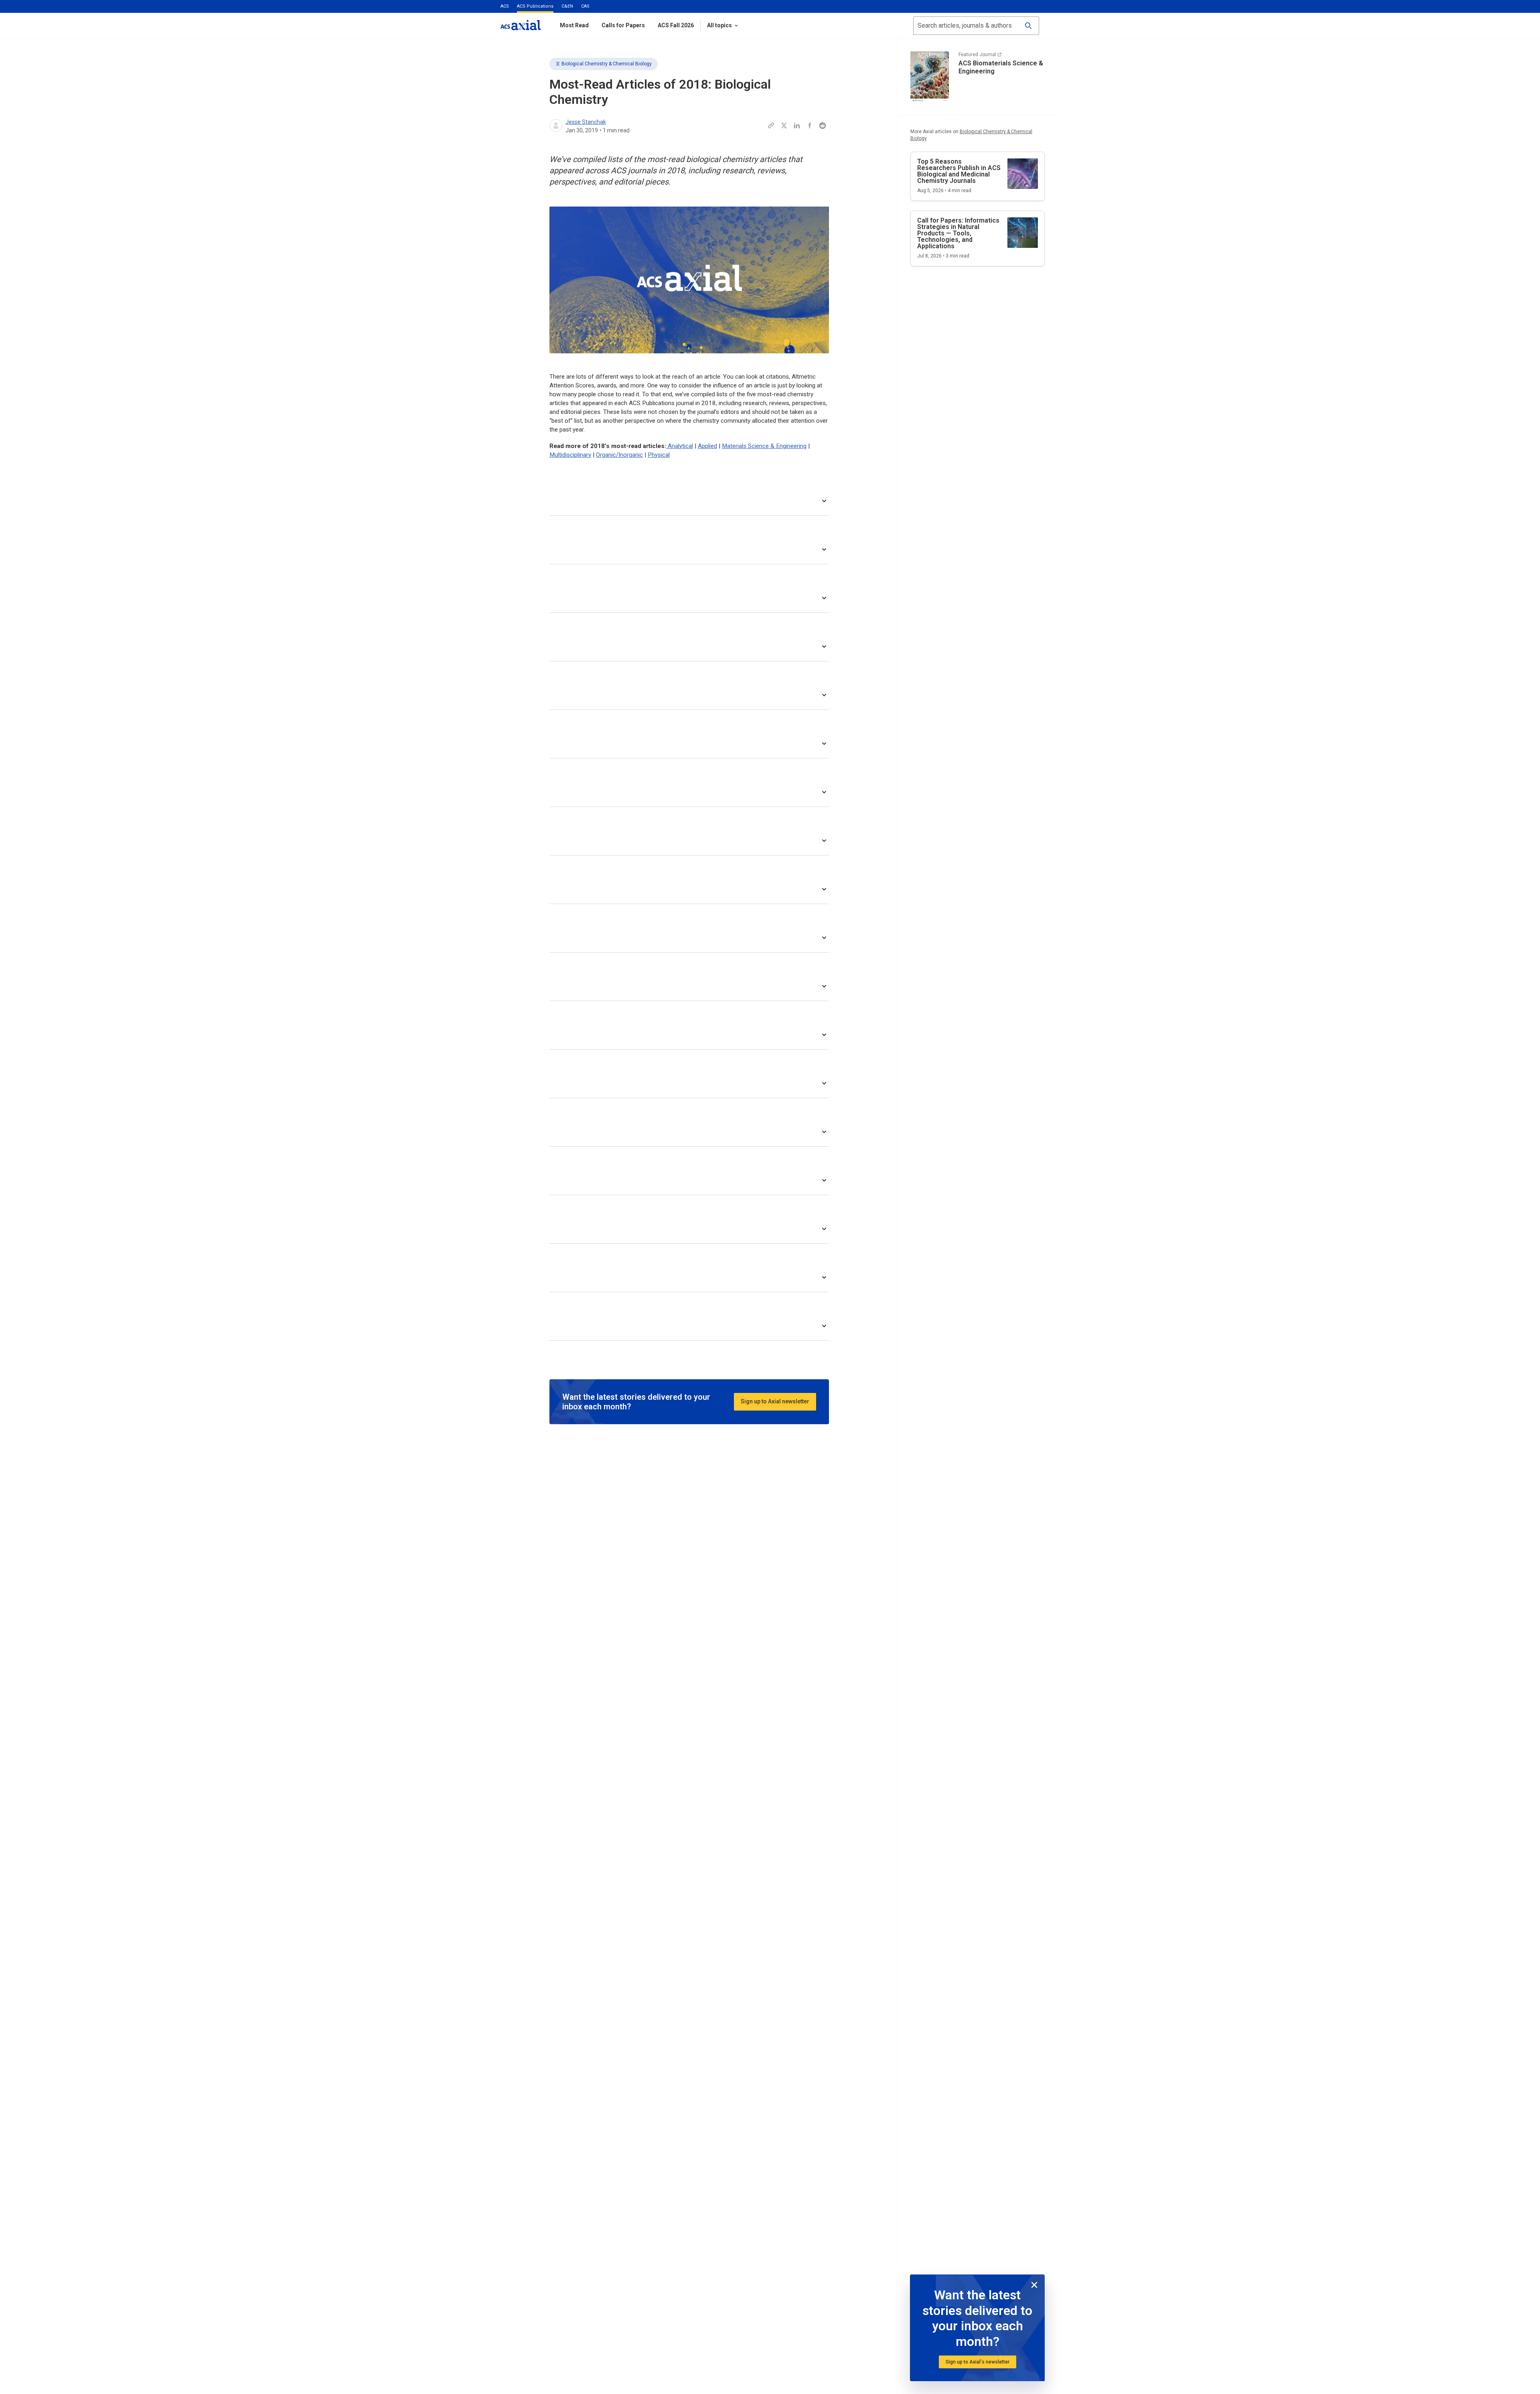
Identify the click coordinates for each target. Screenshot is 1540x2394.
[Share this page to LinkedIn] (797, 126)
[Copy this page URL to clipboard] (771, 126)
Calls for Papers (623, 25)
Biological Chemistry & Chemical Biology (607, 64)
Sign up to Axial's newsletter (978, 2362)
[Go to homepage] (521, 25)
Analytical (680, 446)
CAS (585, 6)
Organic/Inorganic (619, 455)
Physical (659, 455)
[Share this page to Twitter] (784, 126)
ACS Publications (535, 6)
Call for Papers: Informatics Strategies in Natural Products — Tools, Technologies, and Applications (958, 233)
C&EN (567, 6)
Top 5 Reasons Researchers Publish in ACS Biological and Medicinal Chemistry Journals (959, 171)
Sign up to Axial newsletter (775, 1401)
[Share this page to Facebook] (810, 126)
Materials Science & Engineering (764, 446)
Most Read (574, 25)
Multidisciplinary (570, 455)
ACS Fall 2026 (676, 25)
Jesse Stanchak (586, 122)
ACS (505, 6)
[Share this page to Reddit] (823, 126)
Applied (707, 446)
